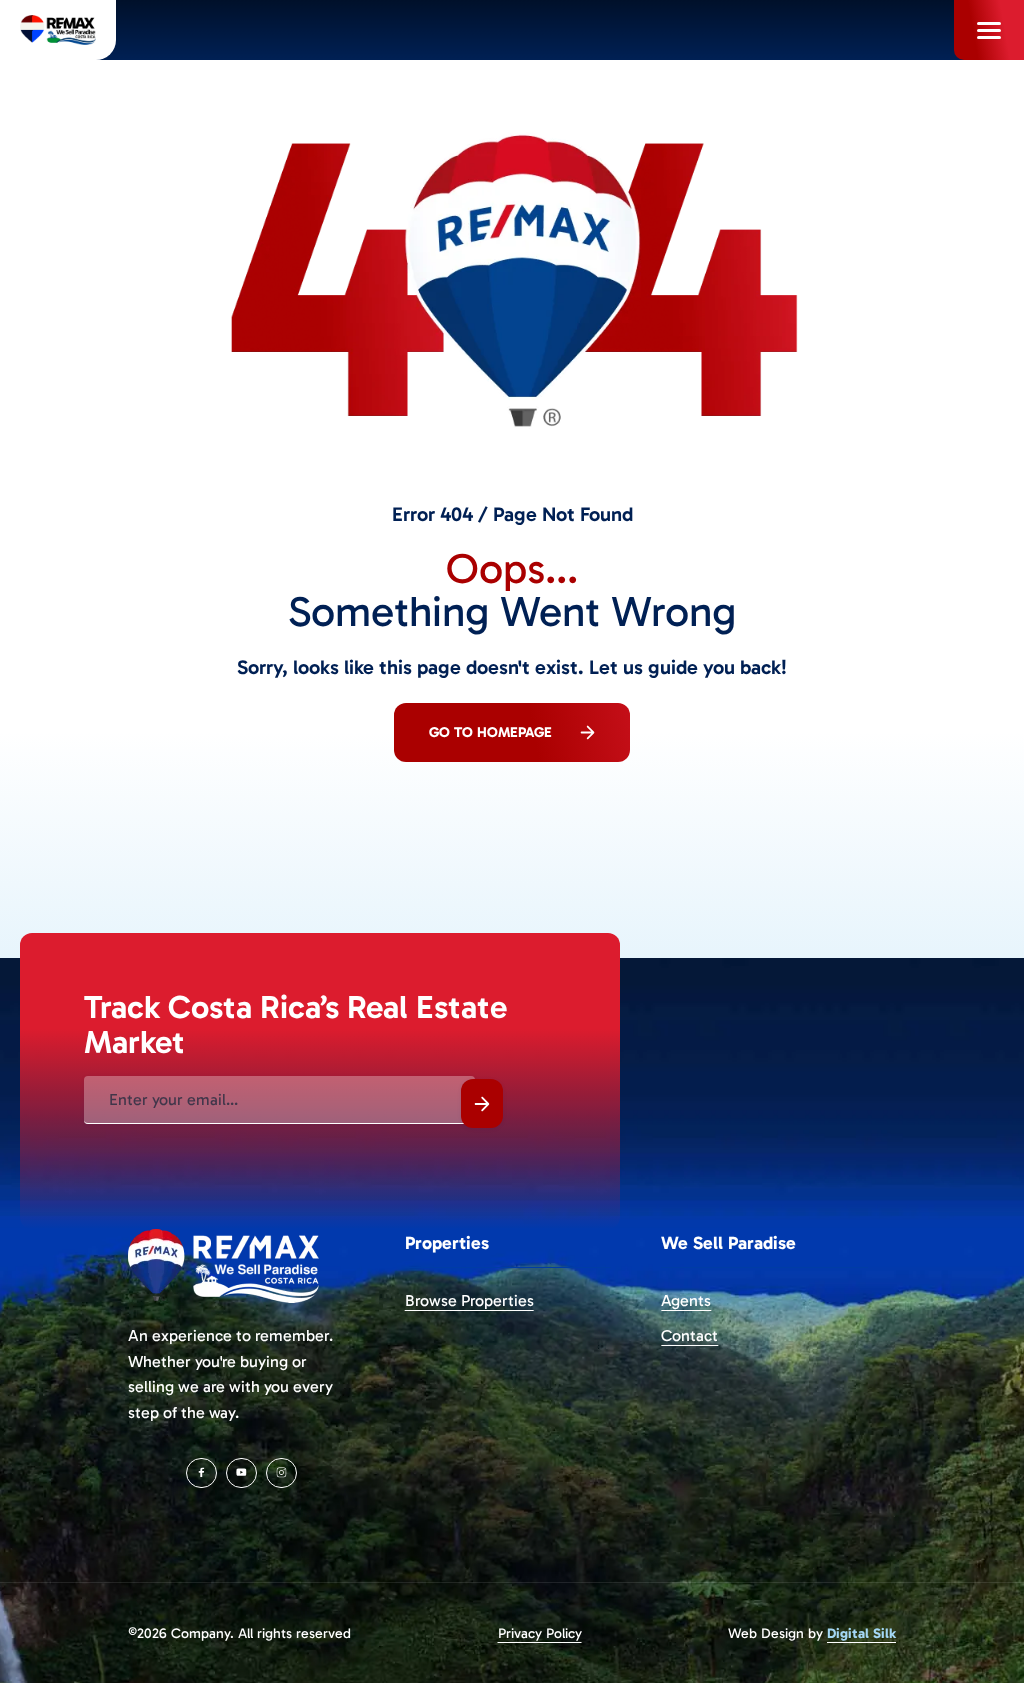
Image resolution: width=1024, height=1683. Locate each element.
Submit (482, 1103)
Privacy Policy (540, 1633)
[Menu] (989, 30)
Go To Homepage (490, 732)
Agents (686, 1300)
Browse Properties (469, 1300)
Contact (689, 1335)
